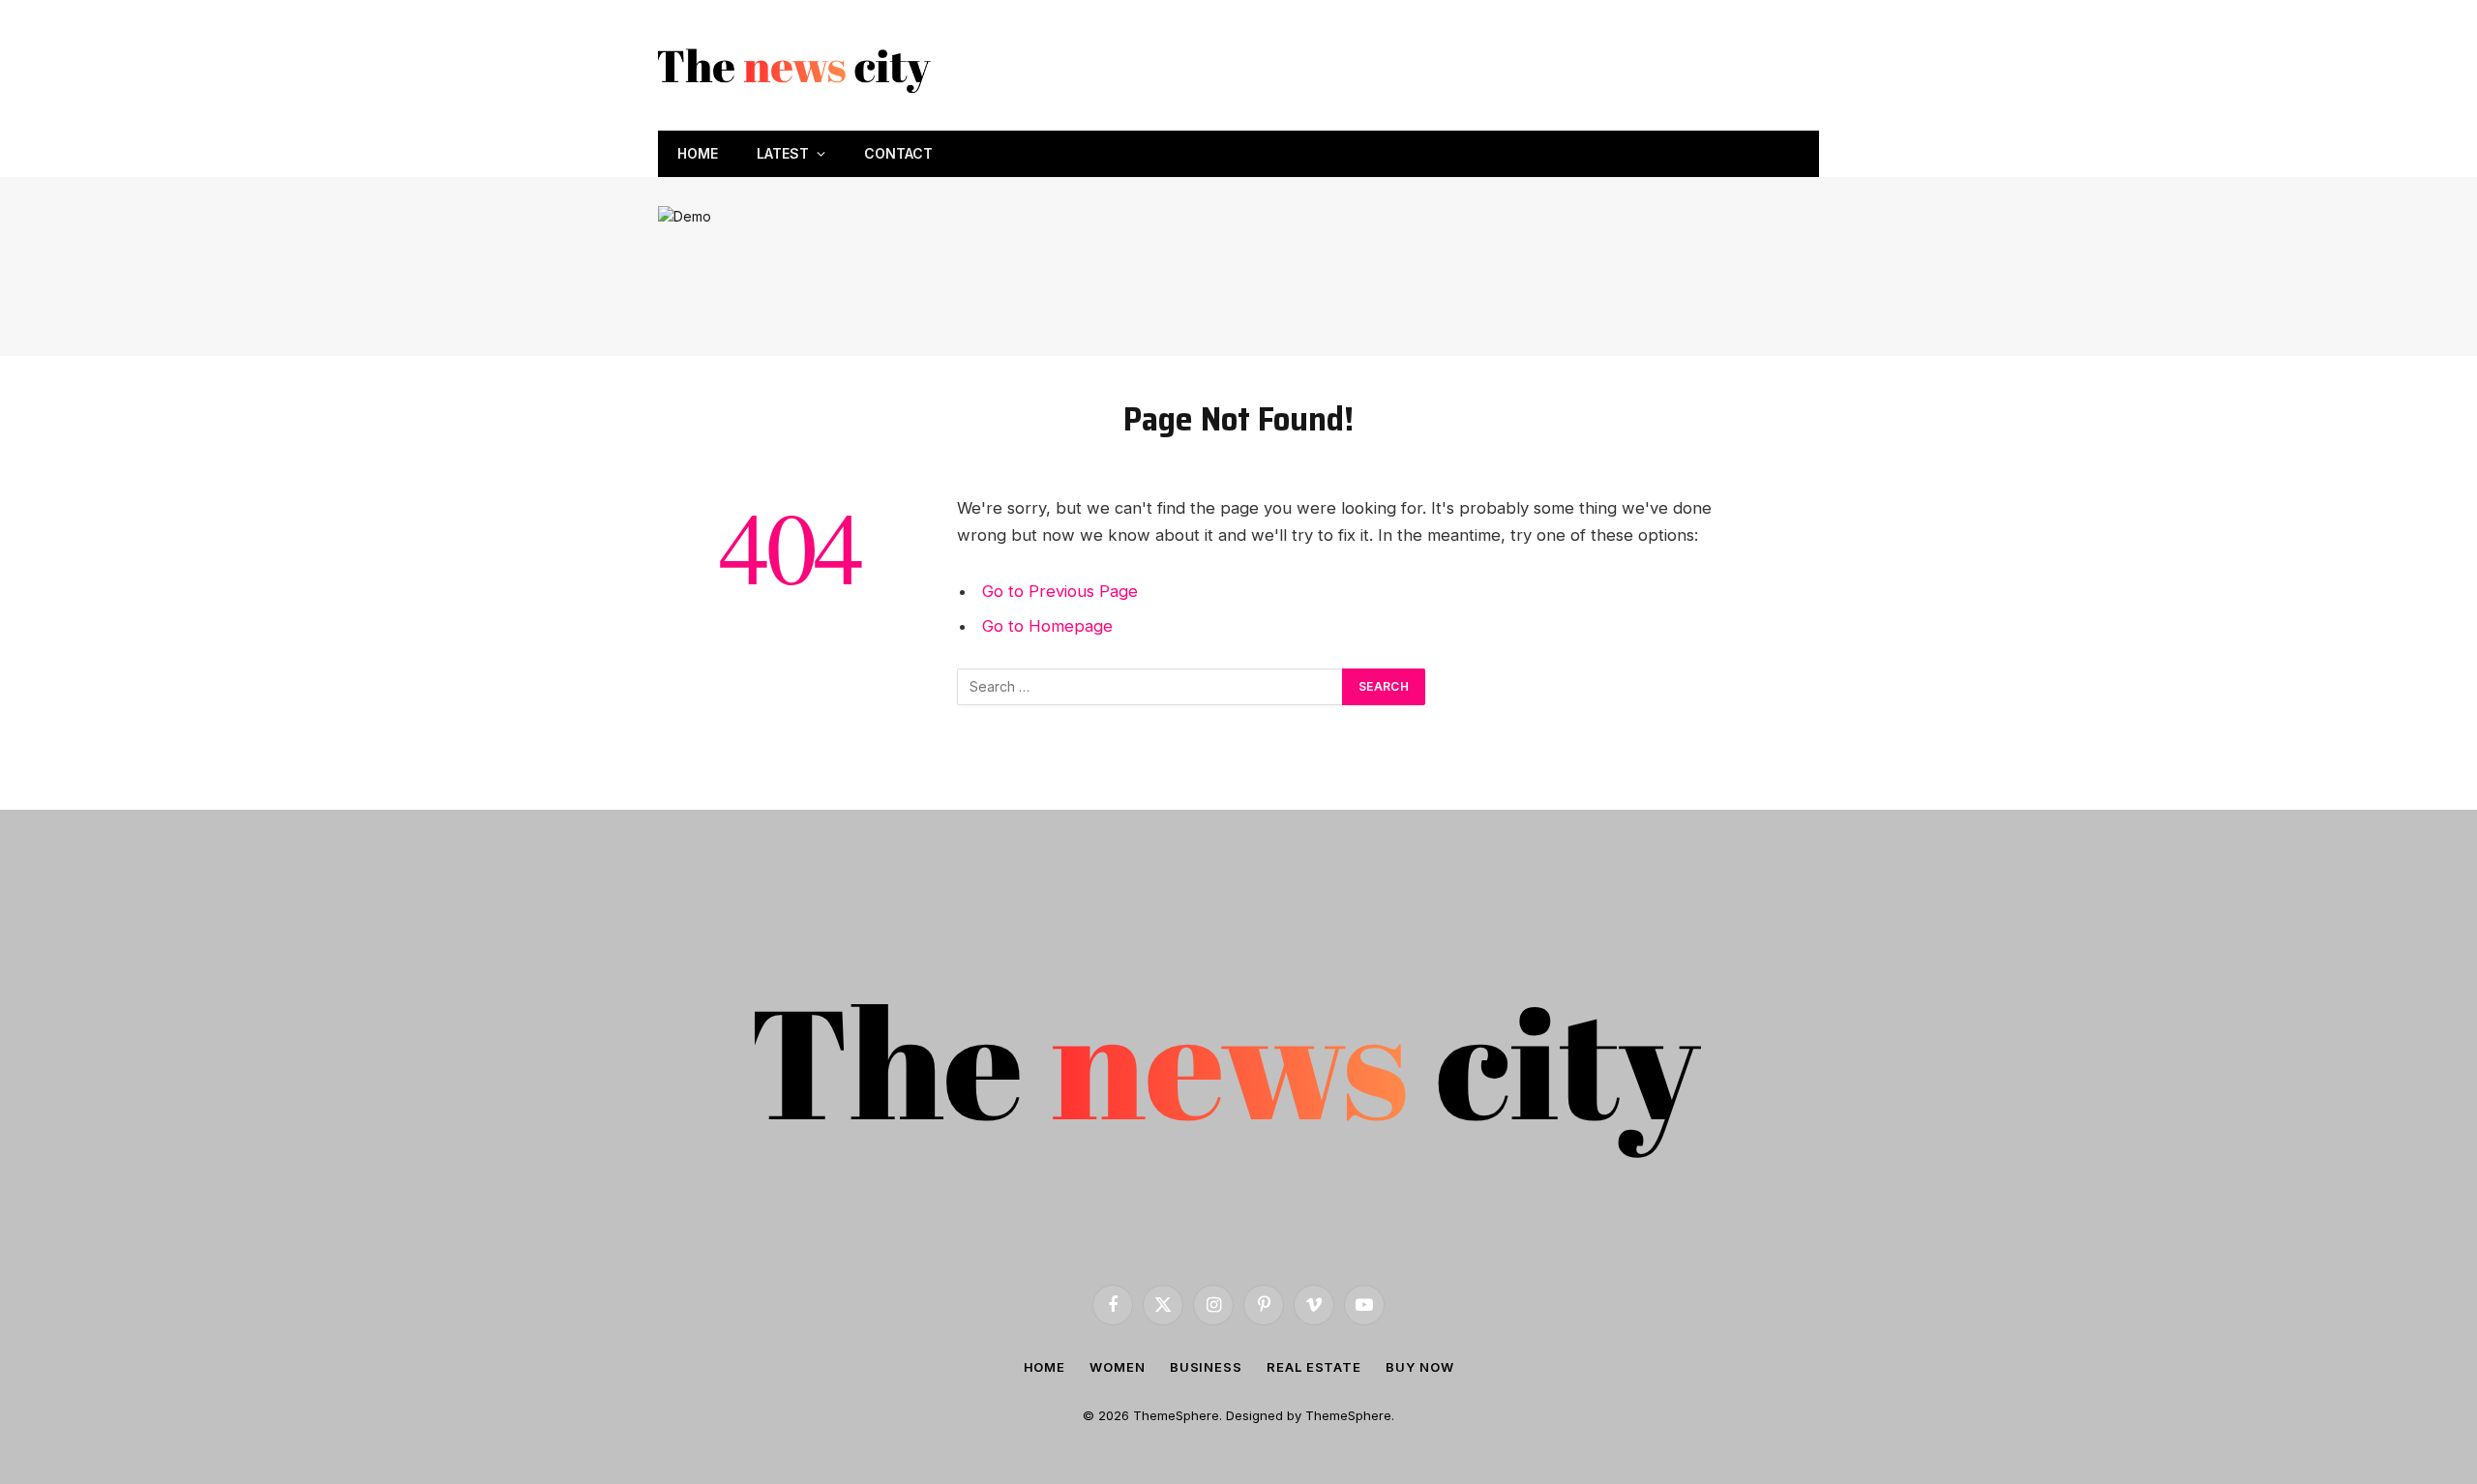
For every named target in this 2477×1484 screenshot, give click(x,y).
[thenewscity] (797, 65)
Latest (783, 153)
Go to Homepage (1047, 626)
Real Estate (1314, 1367)
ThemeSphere (1348, 1415)
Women (1118, 1367)
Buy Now (1419, 1367)
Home (698, 153)
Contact (898, 153)
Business (1206, 1367)
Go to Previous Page (1060, 591)
